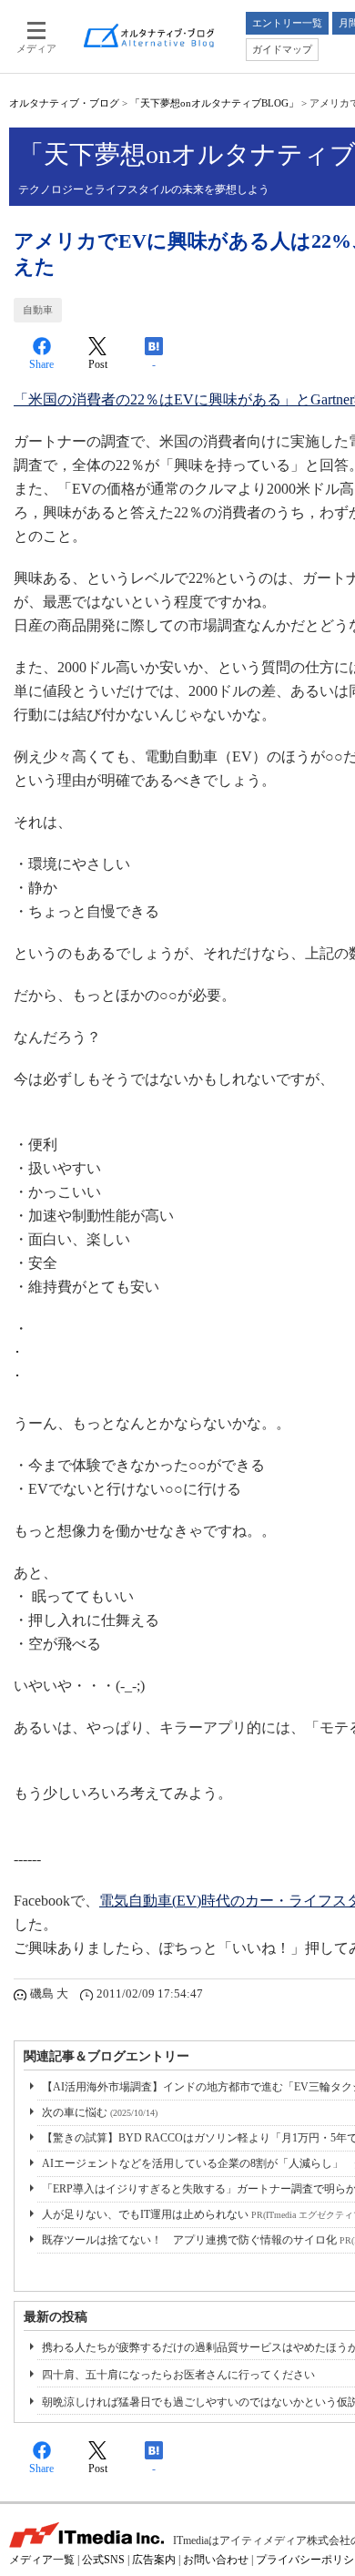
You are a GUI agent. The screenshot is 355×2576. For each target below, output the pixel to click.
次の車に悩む (100, 2112)
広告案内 (154, 2560)
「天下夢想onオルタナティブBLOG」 (214, 103)
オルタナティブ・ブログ (64, 103)
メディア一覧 (42, 2560)
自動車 (38, 310)
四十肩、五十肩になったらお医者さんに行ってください (178, 2375)
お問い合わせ (216, 2560)
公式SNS (103, 2560)
